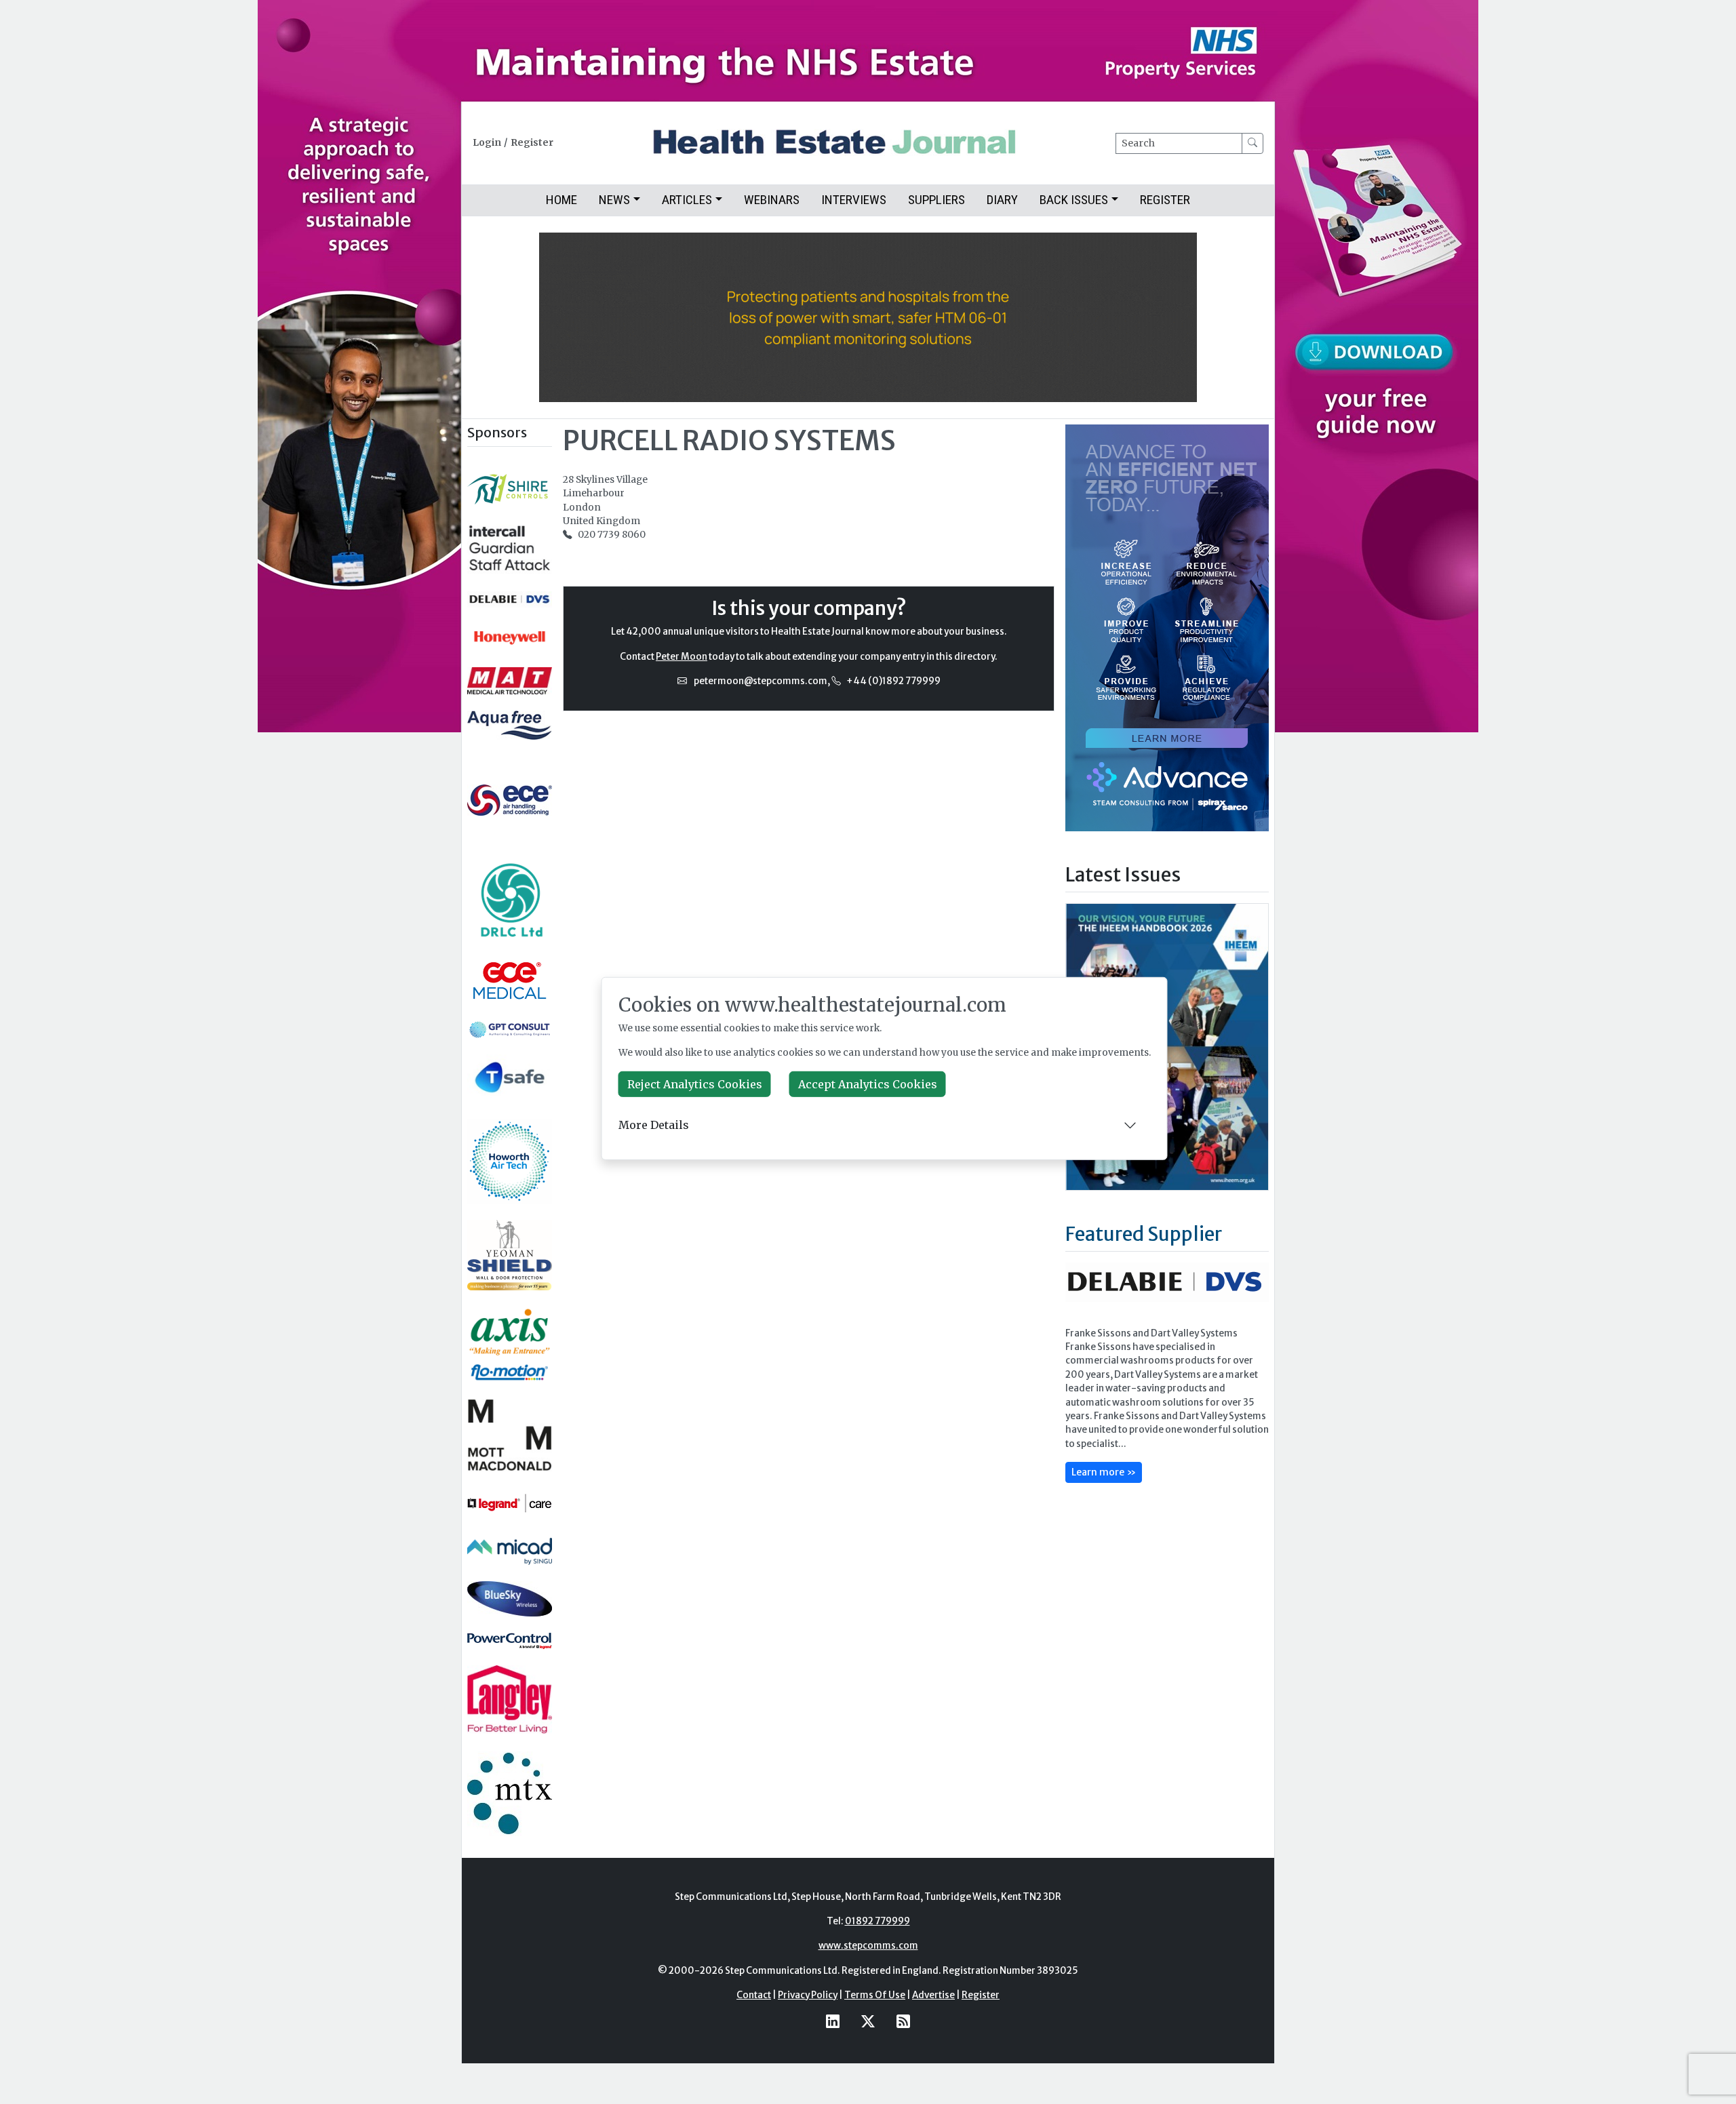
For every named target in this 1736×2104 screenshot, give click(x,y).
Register (532, 143)
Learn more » (1104, 1472)
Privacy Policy (808, 1995)
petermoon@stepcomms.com (761, 681)
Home (561, 200)
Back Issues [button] (1074, 200)
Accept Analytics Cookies (868, 1084)
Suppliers (936, 200)
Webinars (772, 200)
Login (487, 143)
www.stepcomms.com (868, 1946)
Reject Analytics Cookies (695, 1084)
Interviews (854, 200)
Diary (1002, 200)
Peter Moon (682, 657)
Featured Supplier (1144, 1234)
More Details (654, 1125)
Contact (754, 1995)
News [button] (614, 200)
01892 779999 (877, 1921)
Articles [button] (687, 200)
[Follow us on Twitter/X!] (868, 2022)
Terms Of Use (875, 1995)
